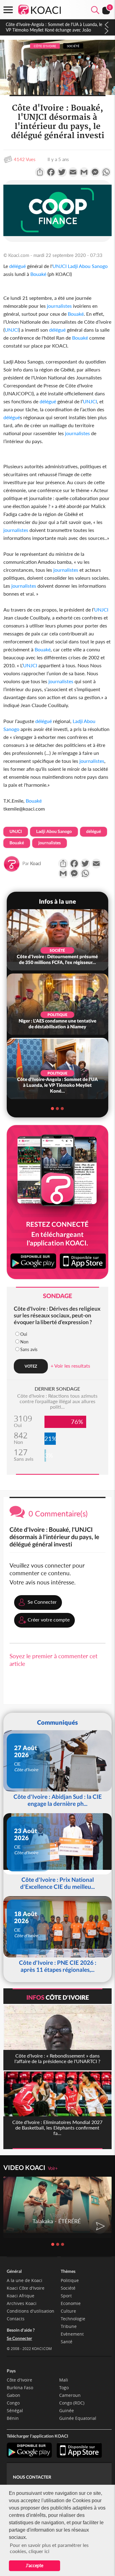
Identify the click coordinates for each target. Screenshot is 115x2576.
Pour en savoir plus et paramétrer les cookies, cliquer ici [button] (49, 2548)
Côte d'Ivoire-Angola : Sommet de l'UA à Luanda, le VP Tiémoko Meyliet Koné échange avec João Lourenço (54, 30)
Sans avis (29, 1349)
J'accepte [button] (34, 2565)
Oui (24, 1334)
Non (24, 1342)
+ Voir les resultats (70, 1366)
